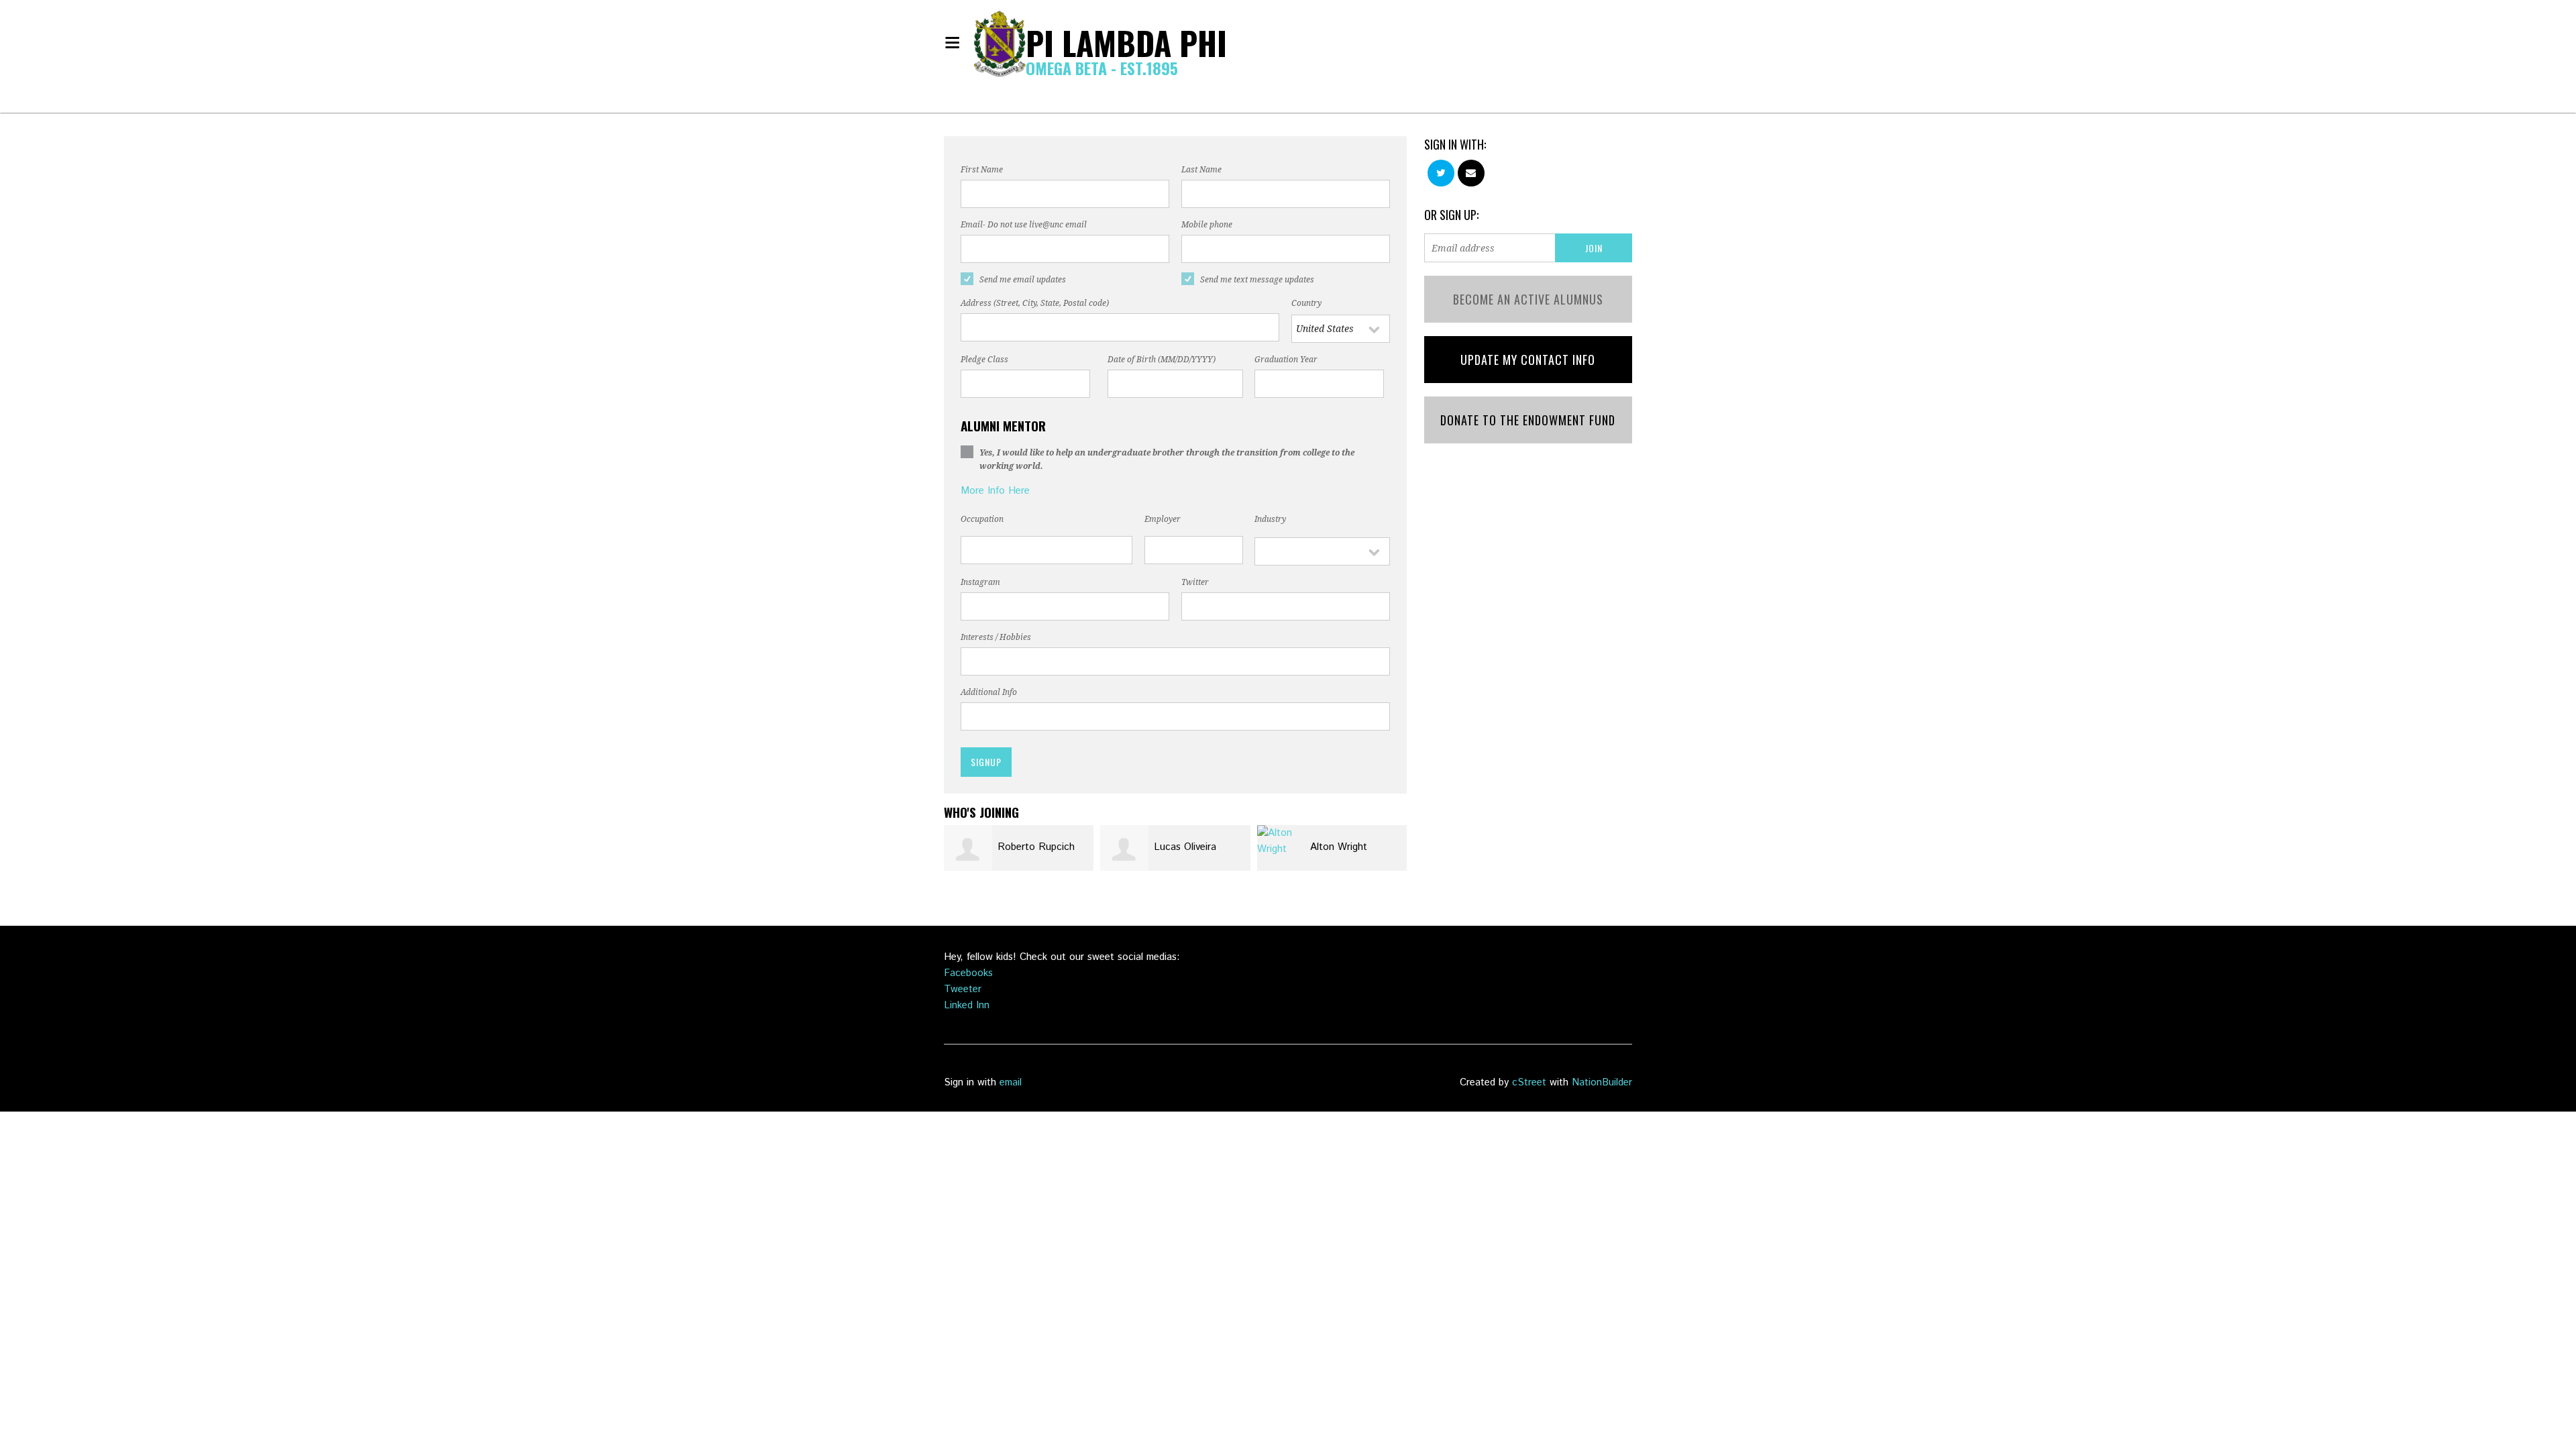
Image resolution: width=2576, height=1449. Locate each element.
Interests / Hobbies (996, 637)
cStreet (1529, 1082)
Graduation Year (1286, 360)
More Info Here (995, 491)
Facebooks (968, 973)
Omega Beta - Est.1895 (1102, 68)
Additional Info (989, 692)
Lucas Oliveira (1185, 847)
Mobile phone (1207, 225)
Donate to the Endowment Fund (1528, 420)
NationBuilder (1602, 1082)
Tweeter (963, 989)
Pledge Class (984, 360)
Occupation (982, 519)
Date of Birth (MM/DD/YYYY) (1162, 360)
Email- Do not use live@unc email (1024, 225)
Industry (1270, 519)
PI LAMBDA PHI (1126, 43)
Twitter (1195, 582)
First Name (982, 170)
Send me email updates (1023, 280)
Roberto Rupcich (1036, 847)
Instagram (980, 582)
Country (1306, 303)
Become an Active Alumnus (1528, 299)
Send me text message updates (1257, 280)
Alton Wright (1339, 847)
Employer (1163, 519)
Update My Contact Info (1528, 360)
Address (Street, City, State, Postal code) (1035, 303)
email (1011, 1082)
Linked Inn (967, 1005)
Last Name (1201, 170)
